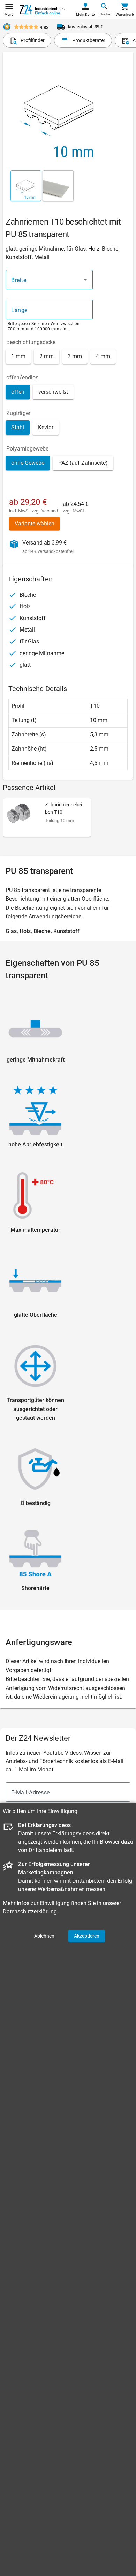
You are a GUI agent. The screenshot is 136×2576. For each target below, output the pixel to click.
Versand (50, 511)
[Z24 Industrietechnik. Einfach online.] (42, 10)
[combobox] (49, 280)
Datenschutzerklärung (30, 1912)
